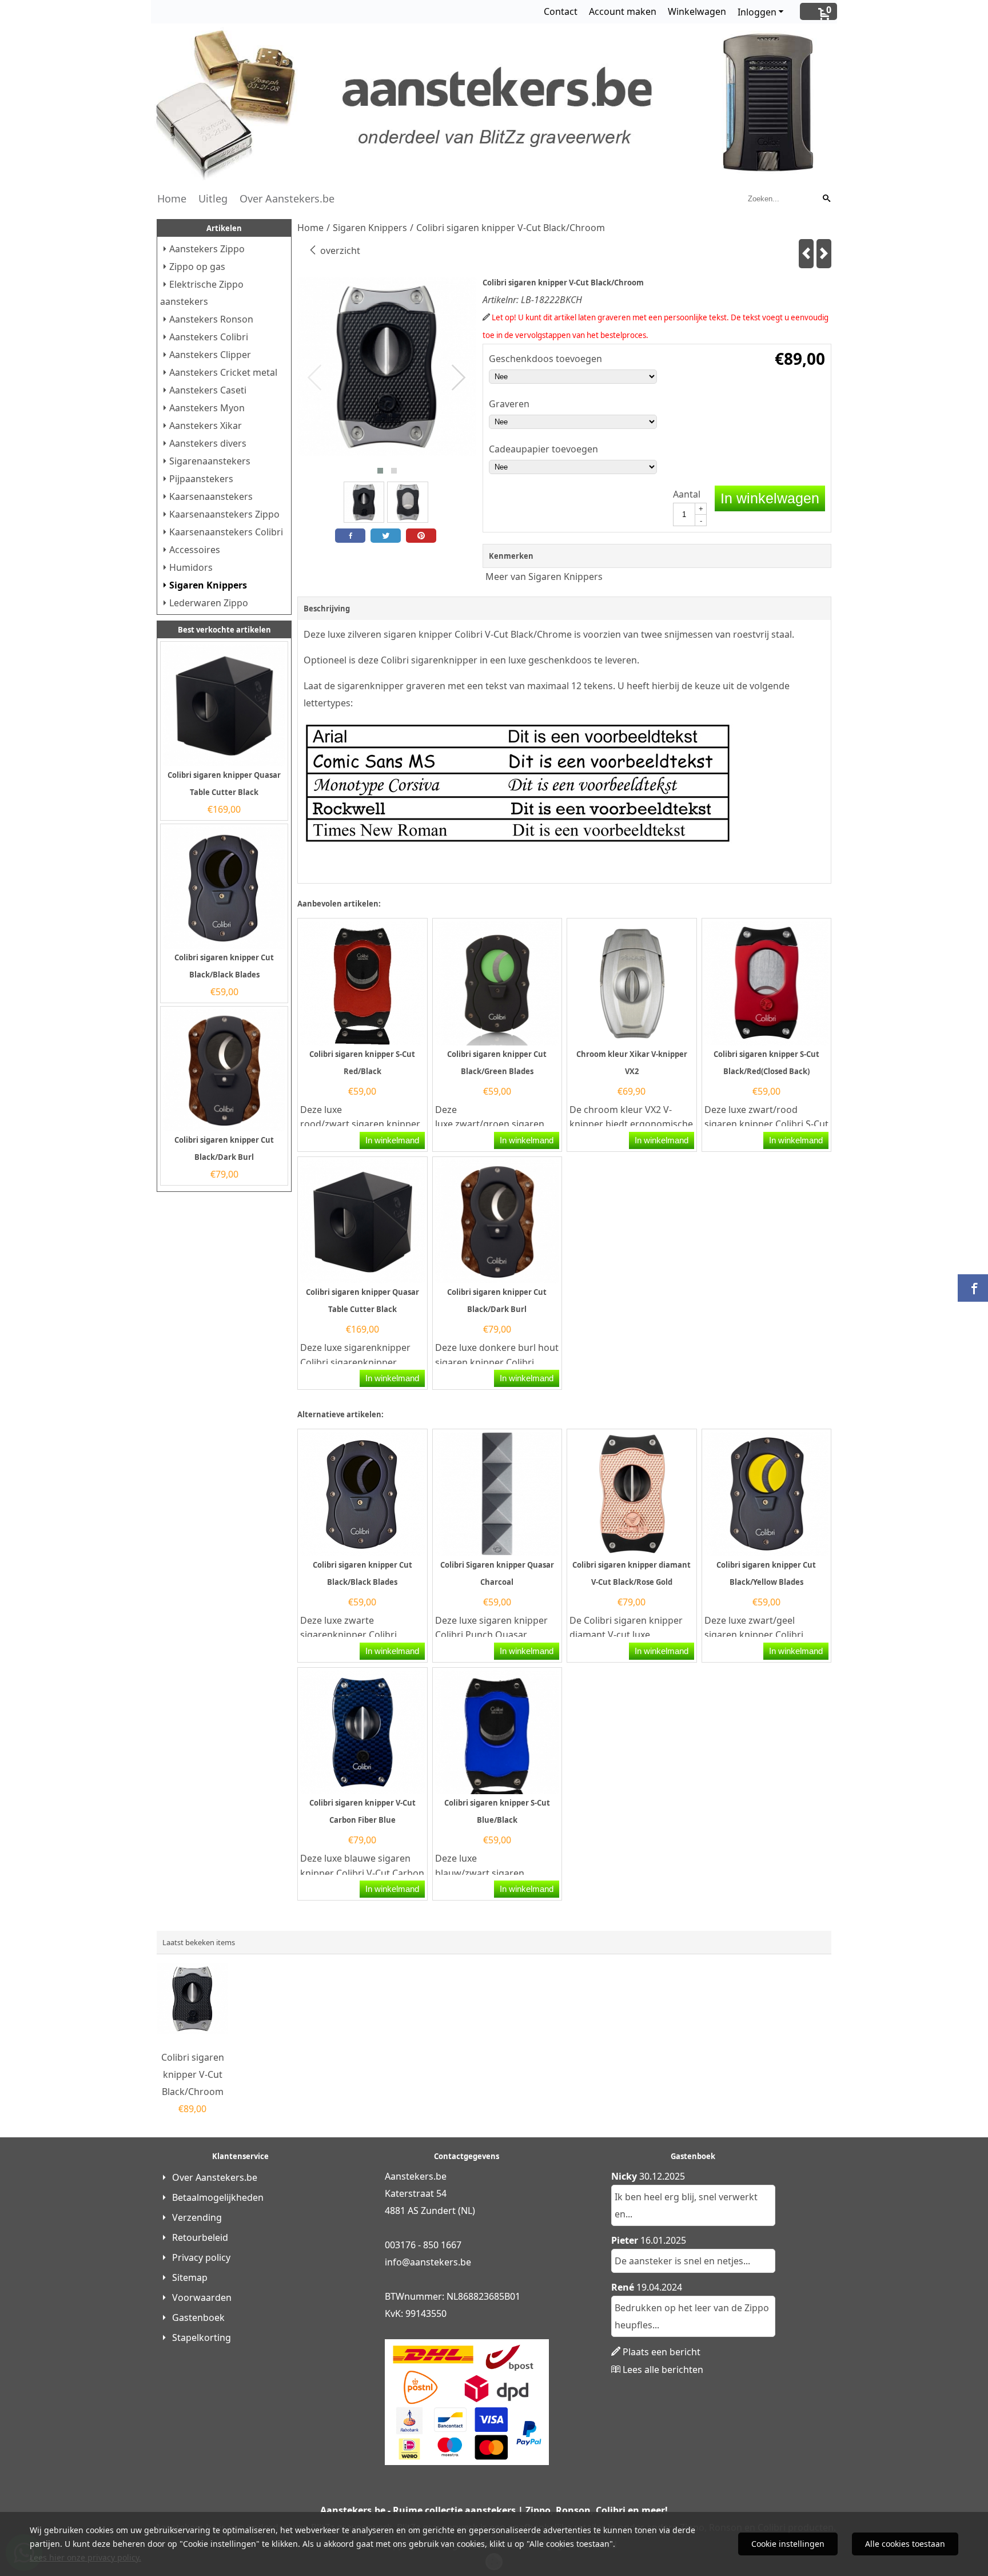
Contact (561, 11)
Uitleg (213, 198)
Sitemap (190, 2277)
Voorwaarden (202, 2297)
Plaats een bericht (662, 2352)
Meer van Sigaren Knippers (544, 577)
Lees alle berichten (663, 2370)
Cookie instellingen (788, 2544)
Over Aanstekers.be (287, 198)
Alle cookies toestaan (905, 2544)
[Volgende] (824, 254)
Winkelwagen (697, 11)
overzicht (339, 251)
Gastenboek (198, 2317)
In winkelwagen (770, 498)
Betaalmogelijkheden (218, 2197)
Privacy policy (201, 2257)
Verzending (197, 2217)
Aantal (687, 494)
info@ (397, 2262)
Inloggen (757, 12)
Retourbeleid (200, 2237)
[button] (380, 471)
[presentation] (315, 378)
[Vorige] (806, 254)
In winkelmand (392, 1140)
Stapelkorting (202, 2338)
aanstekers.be (441, 2262)
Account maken (623, 11)
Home (172, 198)
